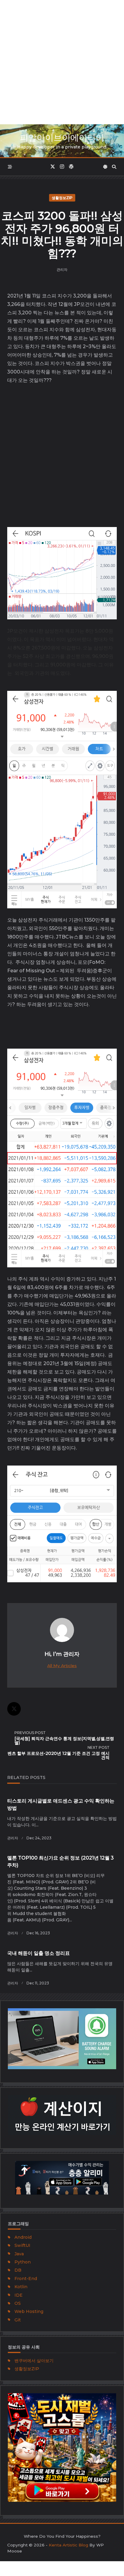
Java (19, 2254)
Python (23, 2262)
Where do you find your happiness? (62, 2536)
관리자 (62, 270)
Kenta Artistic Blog (68, 2545)
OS (18, 2303)
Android (23, 2237)
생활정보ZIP (62, 198)
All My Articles (62, 1666)
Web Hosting (29, 2311)
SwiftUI (22, 2245)
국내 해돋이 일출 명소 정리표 (39, 1953)
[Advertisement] (62, 62)
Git (18, 2320)
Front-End (26, 2279)
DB (18, 2270)
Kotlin (21, 2287)
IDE (19, 2295)
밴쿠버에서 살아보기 (34, 2361)
